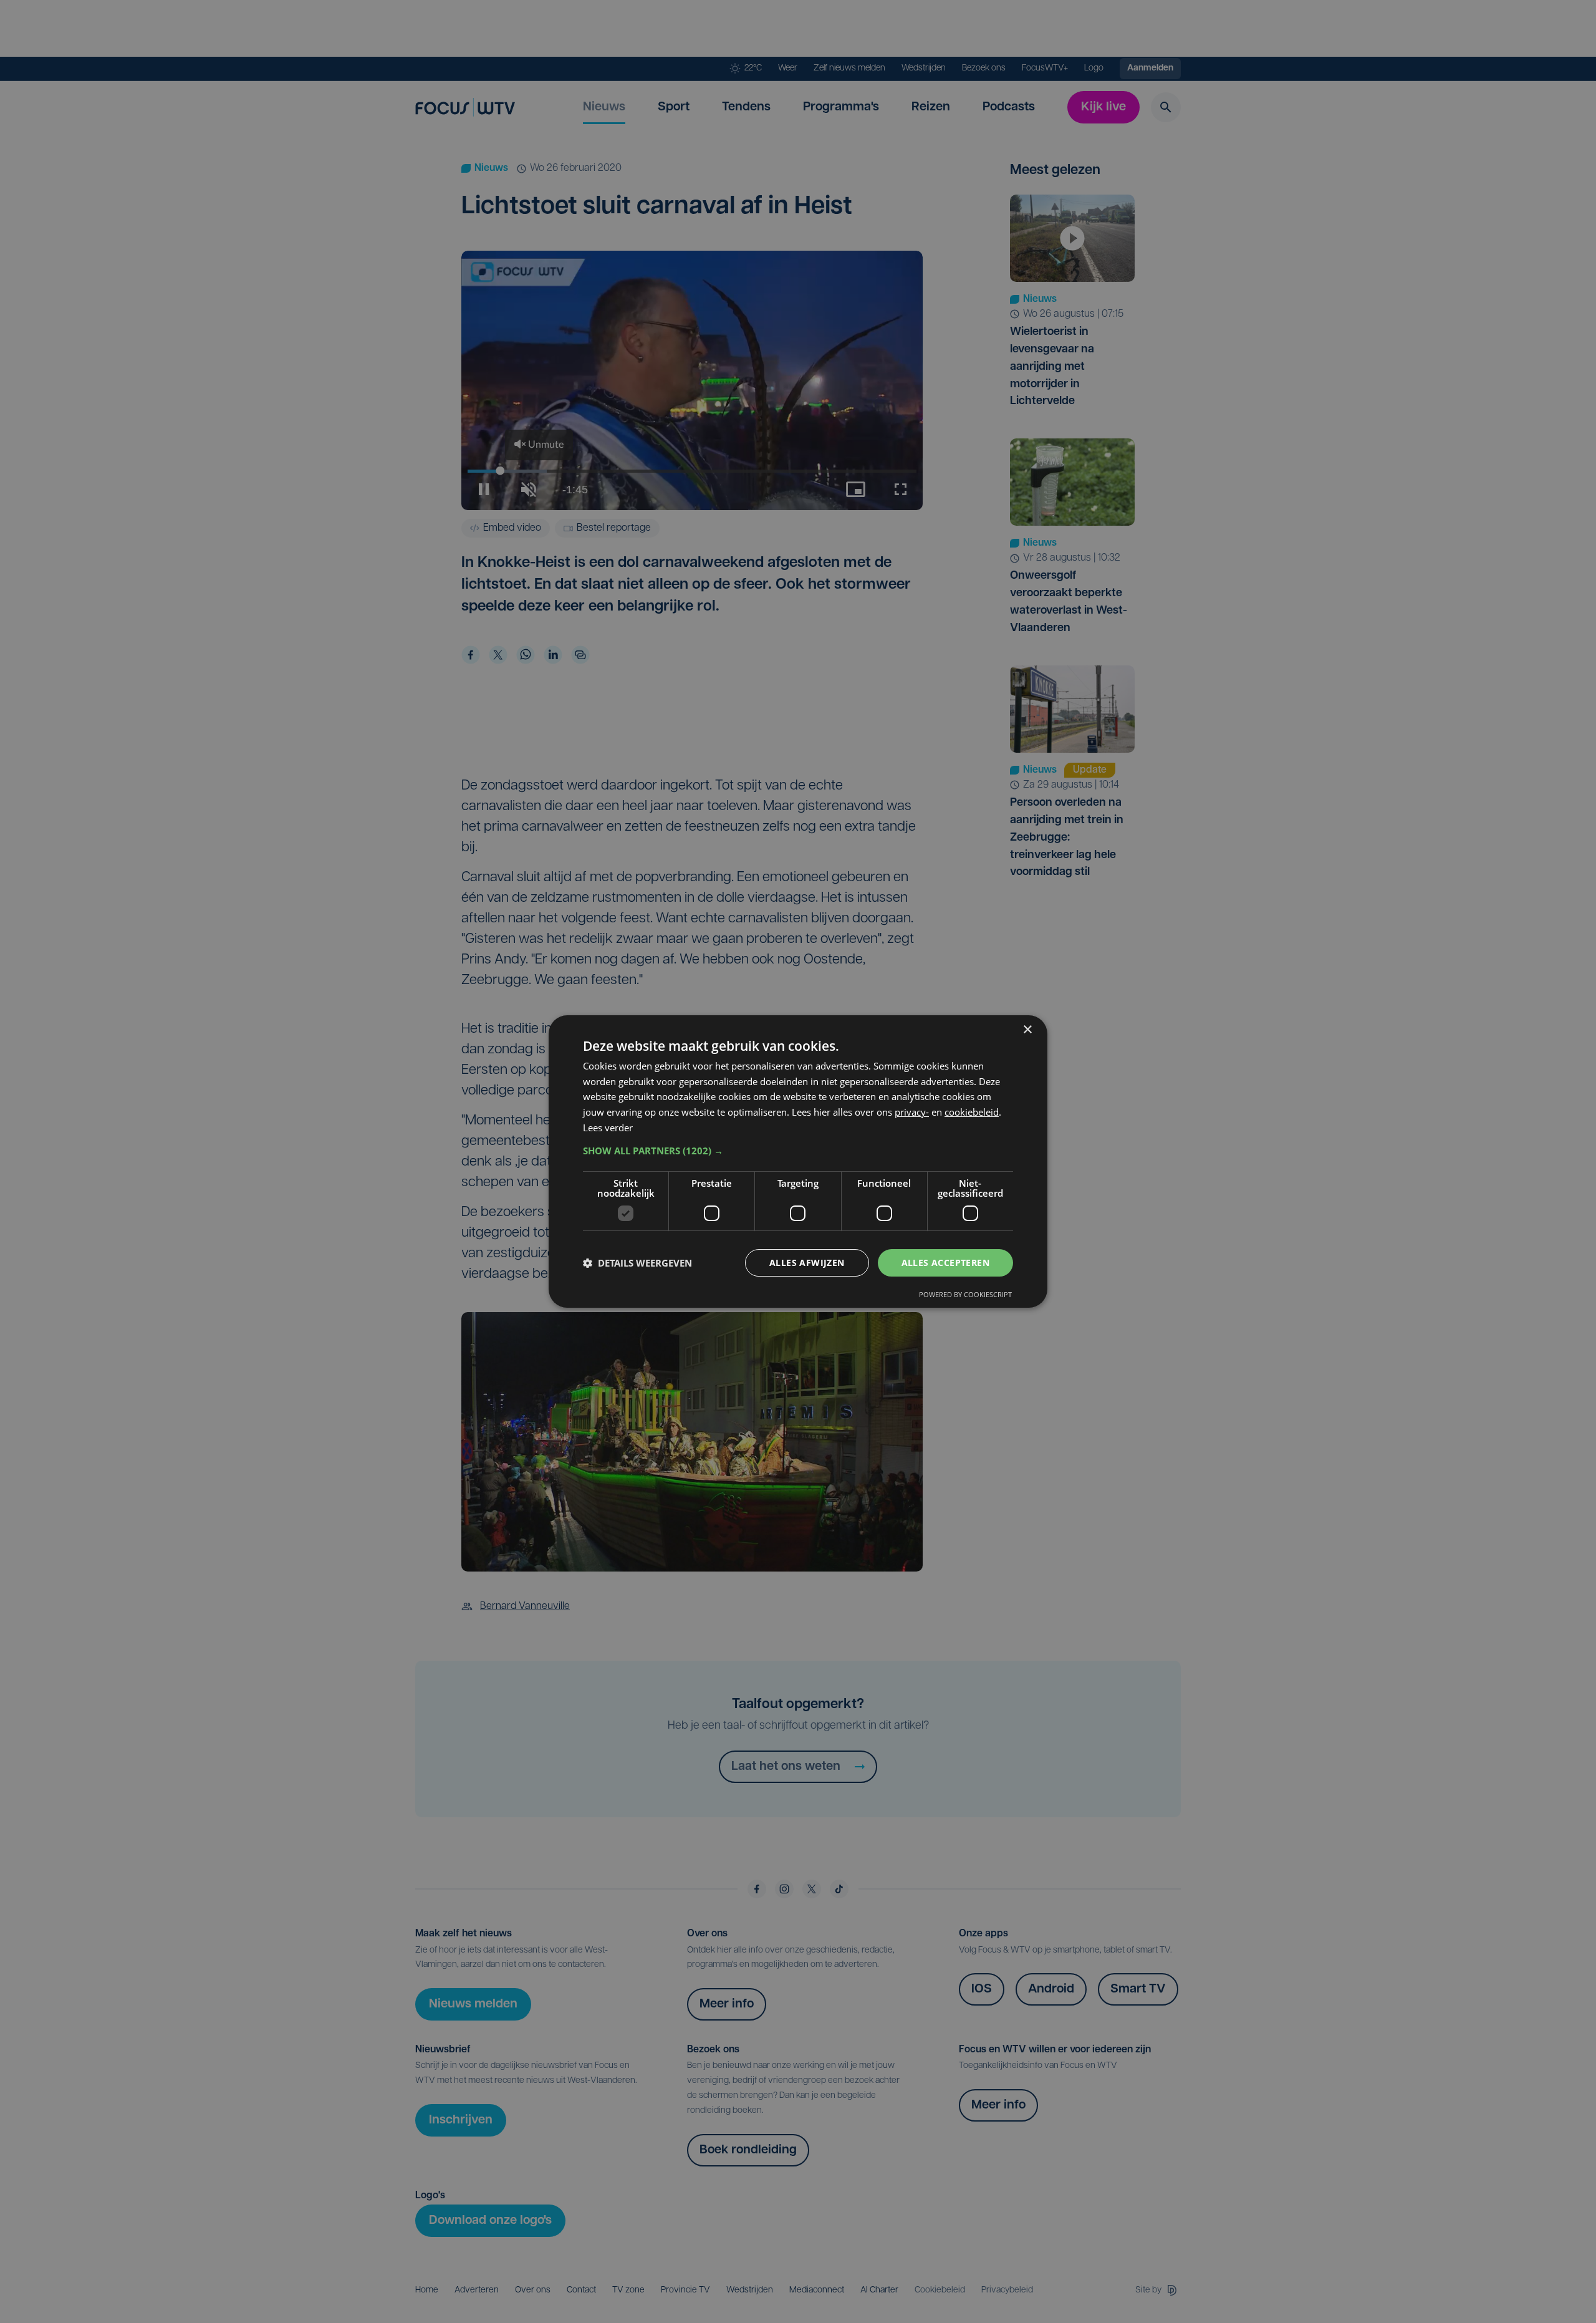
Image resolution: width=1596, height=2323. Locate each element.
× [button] (1027, 1030)
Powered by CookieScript (965, 1294)
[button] (798, 1151)
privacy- (912, 1112)
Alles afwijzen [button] (807, 1263)
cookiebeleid (972, 1112)
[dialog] (798, 1162)
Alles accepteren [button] (945, 1263)
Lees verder (608, 1128)
